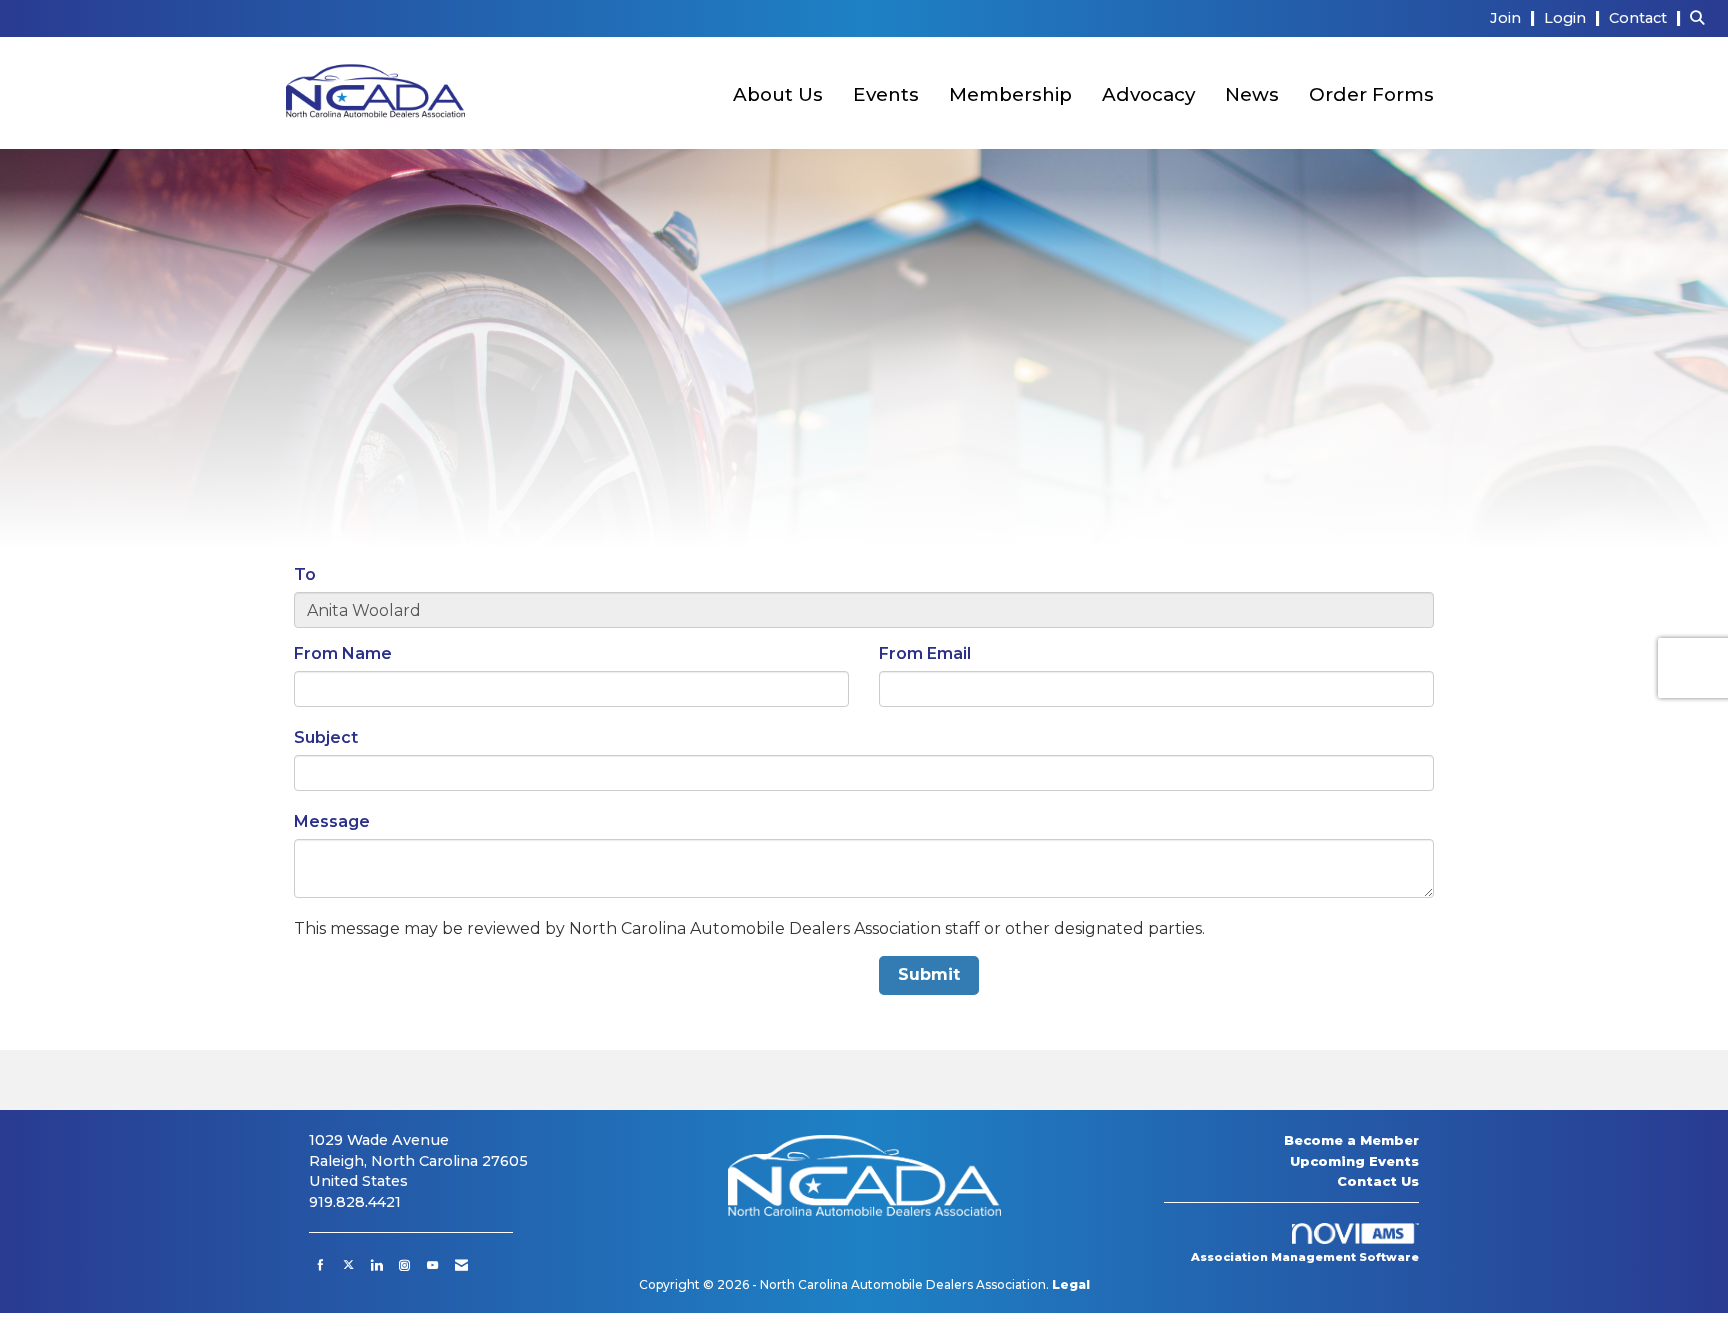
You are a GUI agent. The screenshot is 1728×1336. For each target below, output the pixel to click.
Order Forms (1371, 94)
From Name (343, 653)
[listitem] (1515, 17)
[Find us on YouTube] (432, 1265)
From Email (925, 653)
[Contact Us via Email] (461, 1265)
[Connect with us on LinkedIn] (376, 1265)
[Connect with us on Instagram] (404, 1265)
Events (886, 94)
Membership (1010, 94)
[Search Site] (1701, 17)
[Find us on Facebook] (320, 1265)
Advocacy (1148, 94)
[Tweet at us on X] (348, 1265)
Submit (929, 974)
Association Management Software (1305, 1257)
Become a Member (1351, 1140)
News (1252, 94)
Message (332, 821)
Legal (1071, 1284)
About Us (778, 94)
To (305, 574)
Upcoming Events (1354, 1161)
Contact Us (1378, 1181)
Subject (326, 737)
